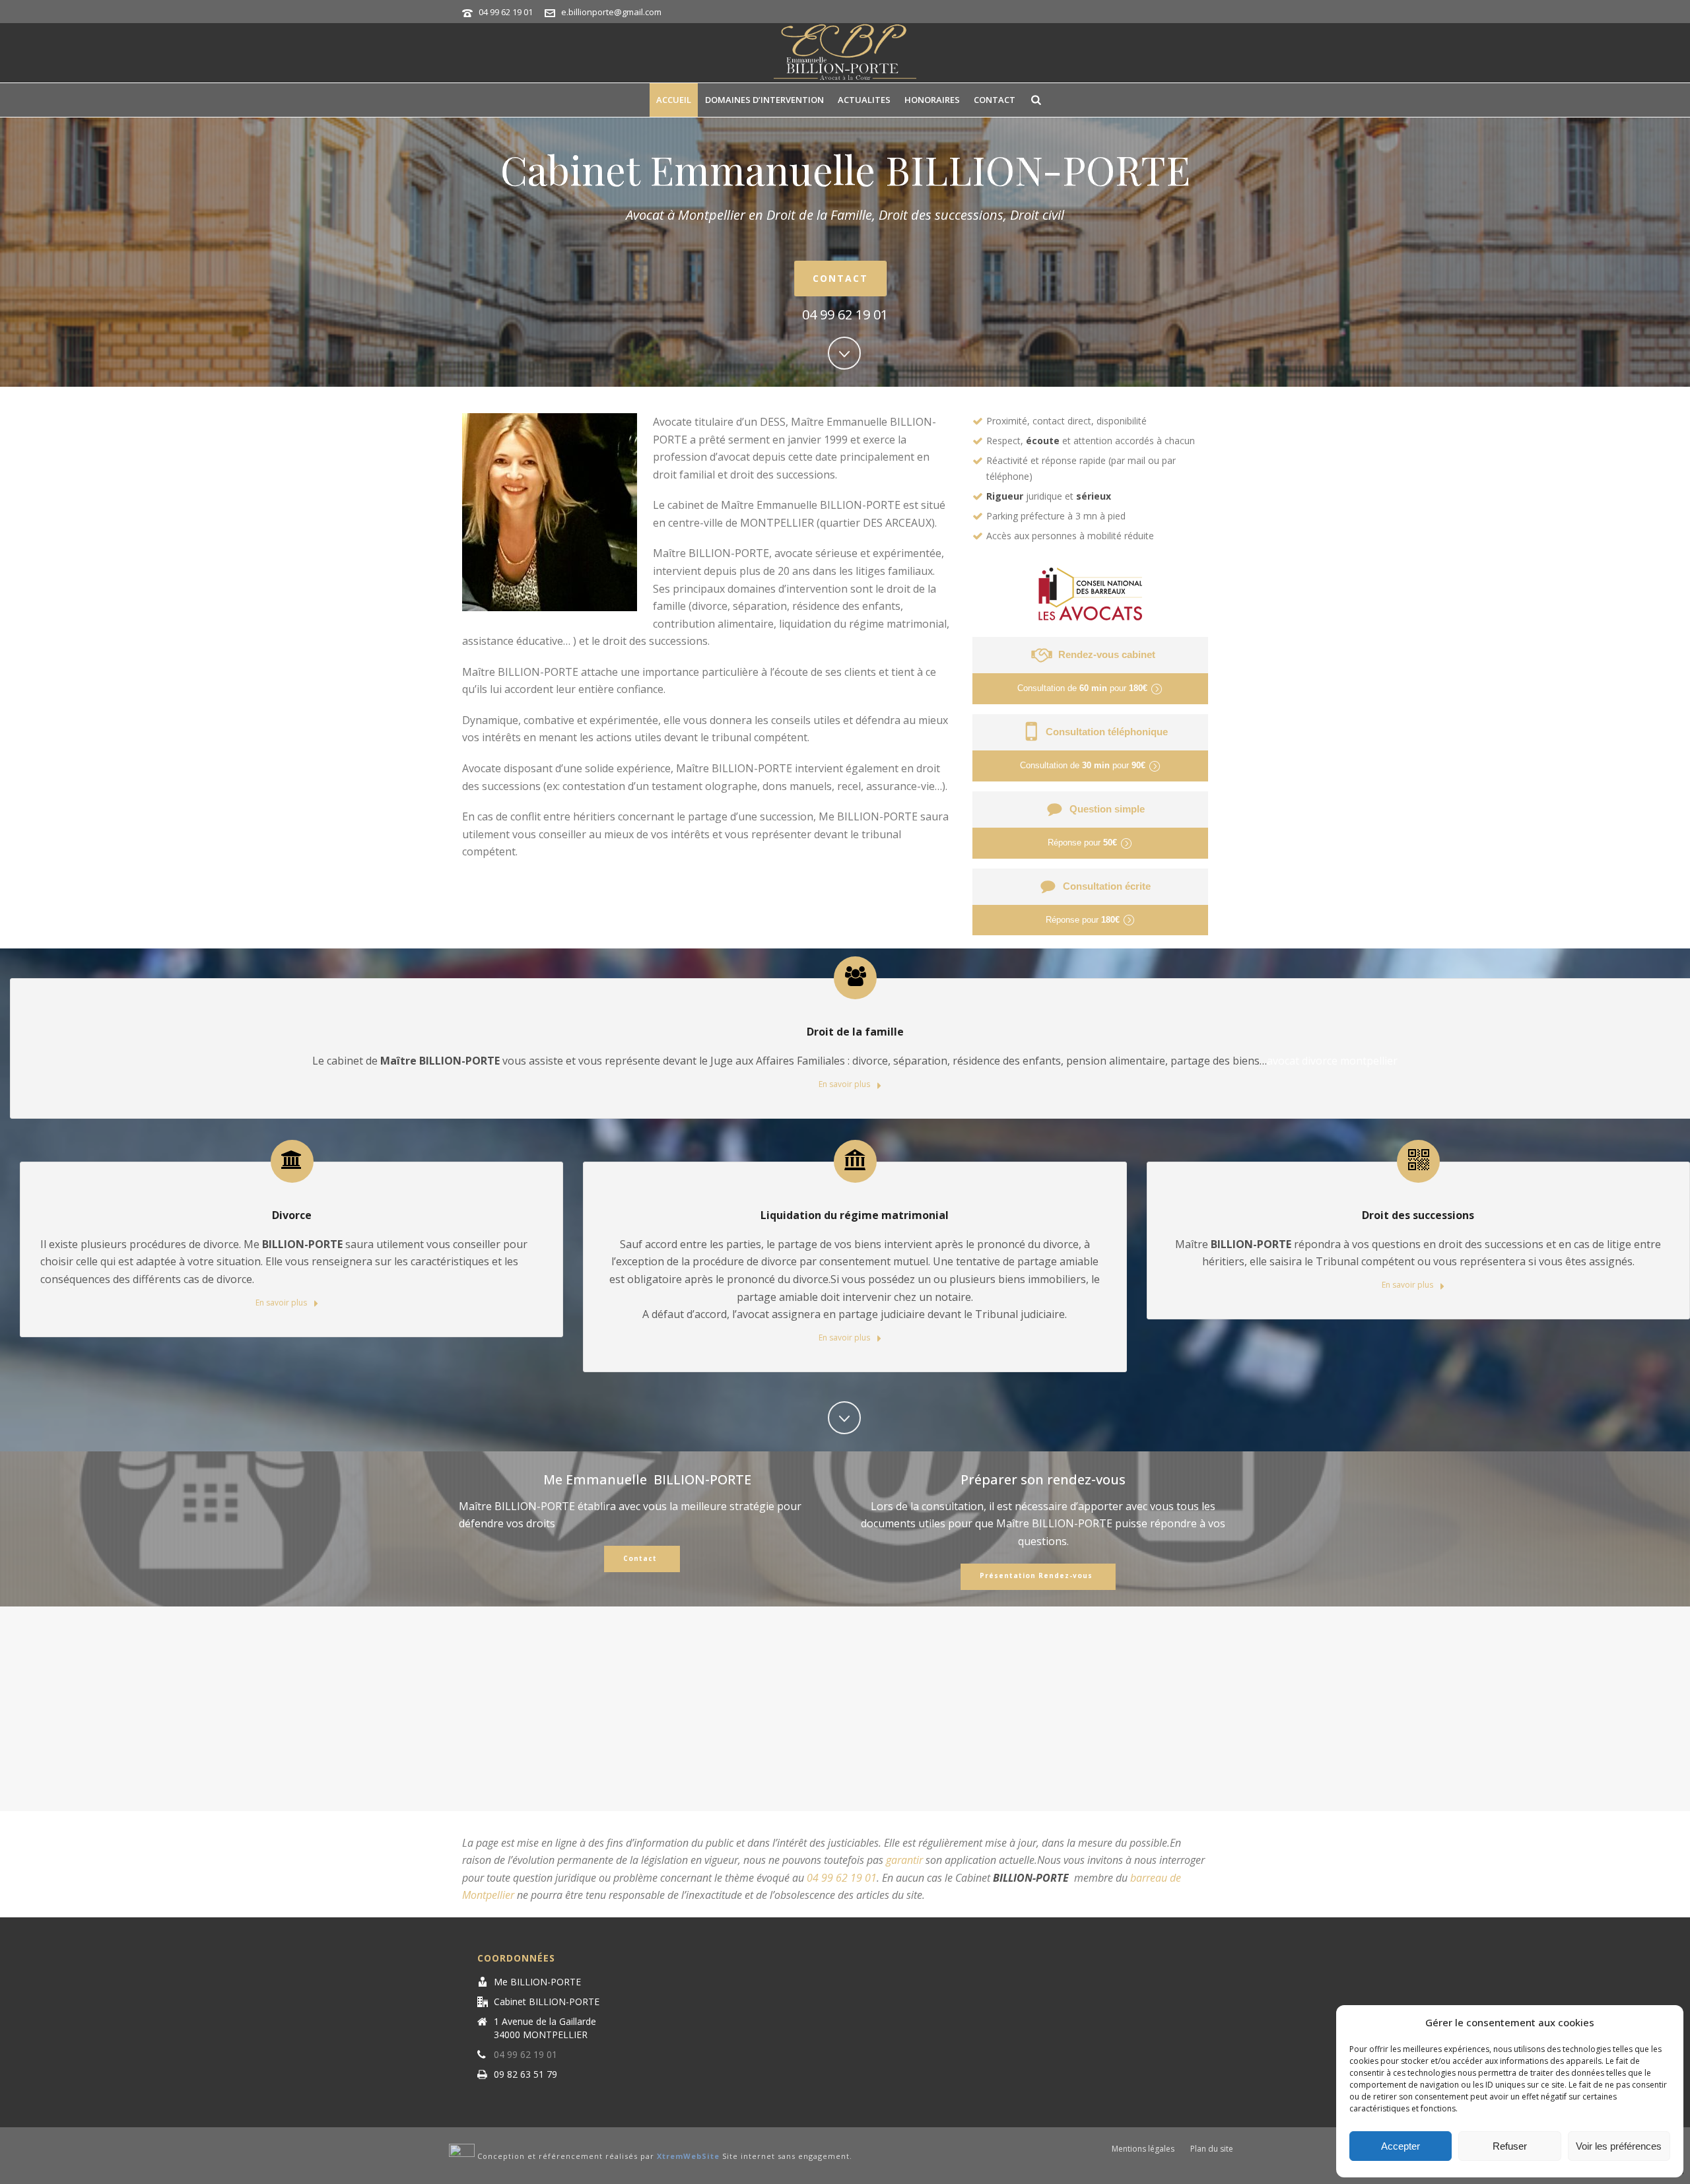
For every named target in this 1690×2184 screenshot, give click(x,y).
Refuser (1510, 2146)
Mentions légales (1143, 2149)
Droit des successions (1418, 1215)
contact (995, 100)
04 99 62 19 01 (506, 12)
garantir (904, 1860)
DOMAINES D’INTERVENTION (764, 100)
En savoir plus (845, 1084)
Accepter (1401, 2146)
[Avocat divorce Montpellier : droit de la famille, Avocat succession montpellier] (845, 53)
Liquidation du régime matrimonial (855, 1215)
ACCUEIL (674, 100)
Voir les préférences (1619, 2146)
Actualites (864, 100)
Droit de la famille (855, 1032)
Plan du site (1212, 2149)
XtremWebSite (688, 2157)
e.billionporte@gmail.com (611, 12)
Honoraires (932, 100)
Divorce (292, 1215)
